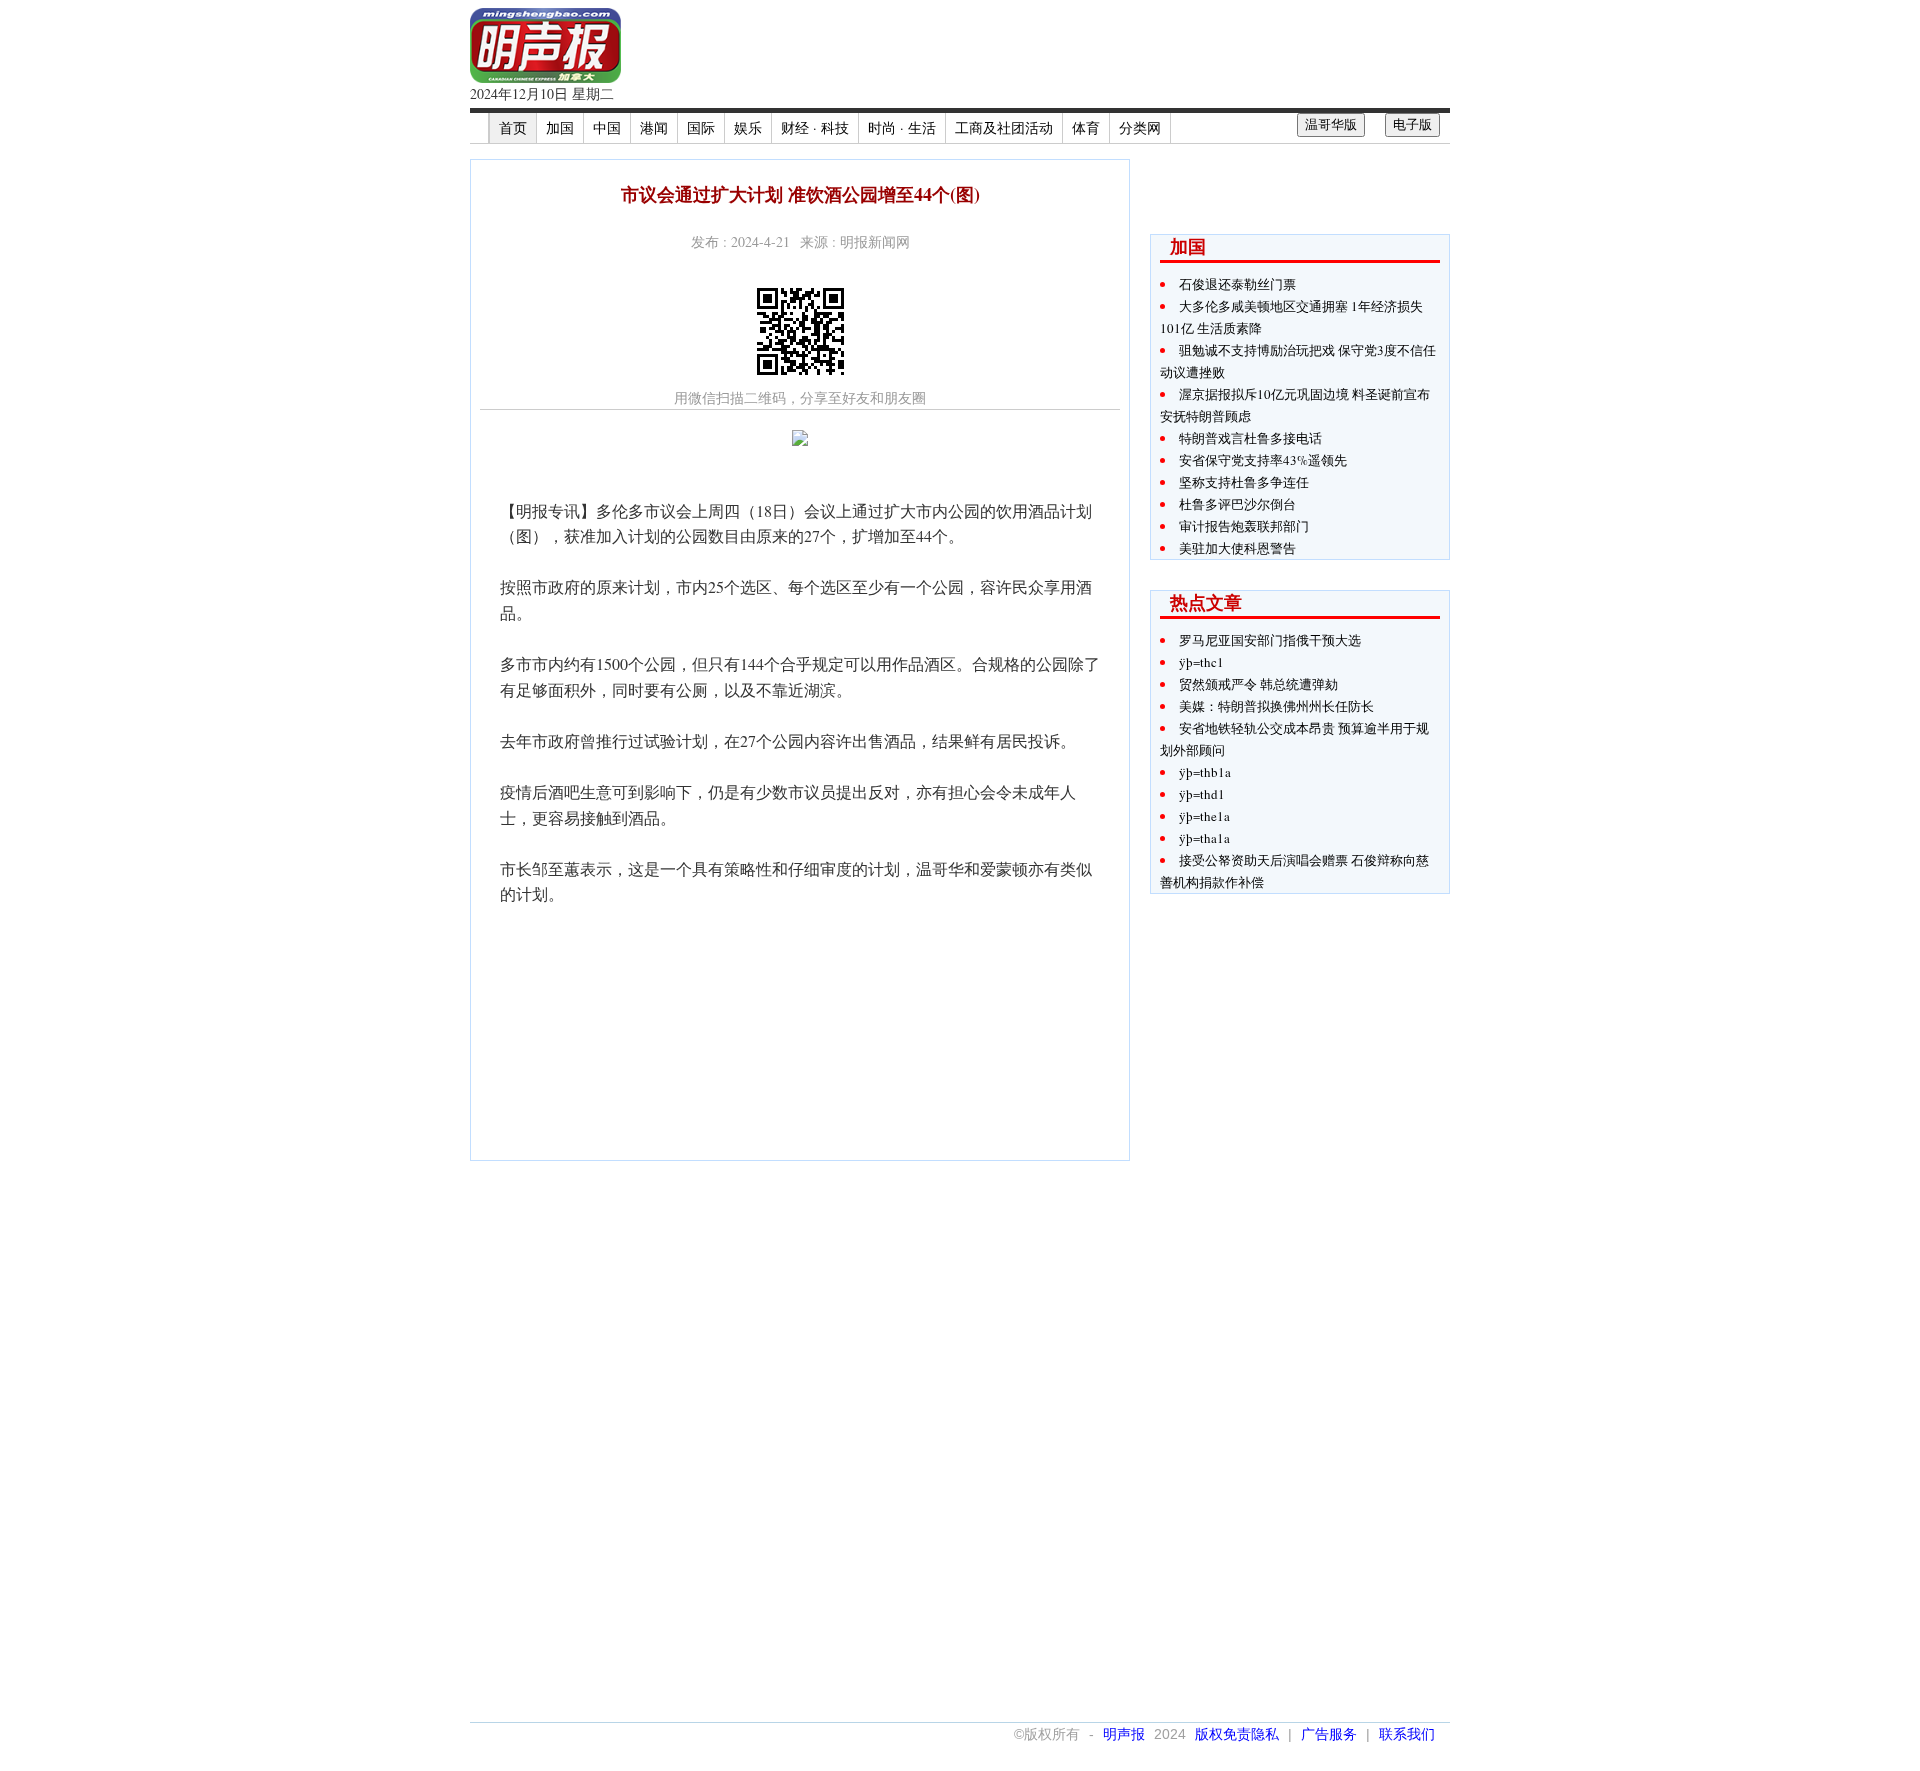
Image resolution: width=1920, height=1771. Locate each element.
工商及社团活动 (1004, 127)
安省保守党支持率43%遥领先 (1263, 460)
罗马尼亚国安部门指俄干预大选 (1270, 640)
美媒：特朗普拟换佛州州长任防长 (1276, 706)
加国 (560, 127)
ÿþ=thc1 (1201, 662)
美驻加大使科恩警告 (1237, 548)
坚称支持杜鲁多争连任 (1244, 482)
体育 (1086, 127)
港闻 (654, 127)
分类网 (1140, 127)
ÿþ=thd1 (1202, 794)
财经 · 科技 (815, 127)
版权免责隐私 (1237, 1734)
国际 (701, 127)
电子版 (1412, 124)
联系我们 (1407, 1734)
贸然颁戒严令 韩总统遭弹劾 (1258, 684)
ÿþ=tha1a (1204, 838)
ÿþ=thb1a (1205, 772)
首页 (513, 127)
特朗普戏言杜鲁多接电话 (1250, 438)
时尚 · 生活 (902, 127)
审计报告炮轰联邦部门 (1244, 526)
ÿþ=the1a (1204, 816)
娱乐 (748, 127)
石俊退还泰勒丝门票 (1237, 284)
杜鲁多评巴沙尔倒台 (1237, 504)
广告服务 (1329, 1734)
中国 (607, 127)
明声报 (1124, 1734)
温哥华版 (1331, 124)
